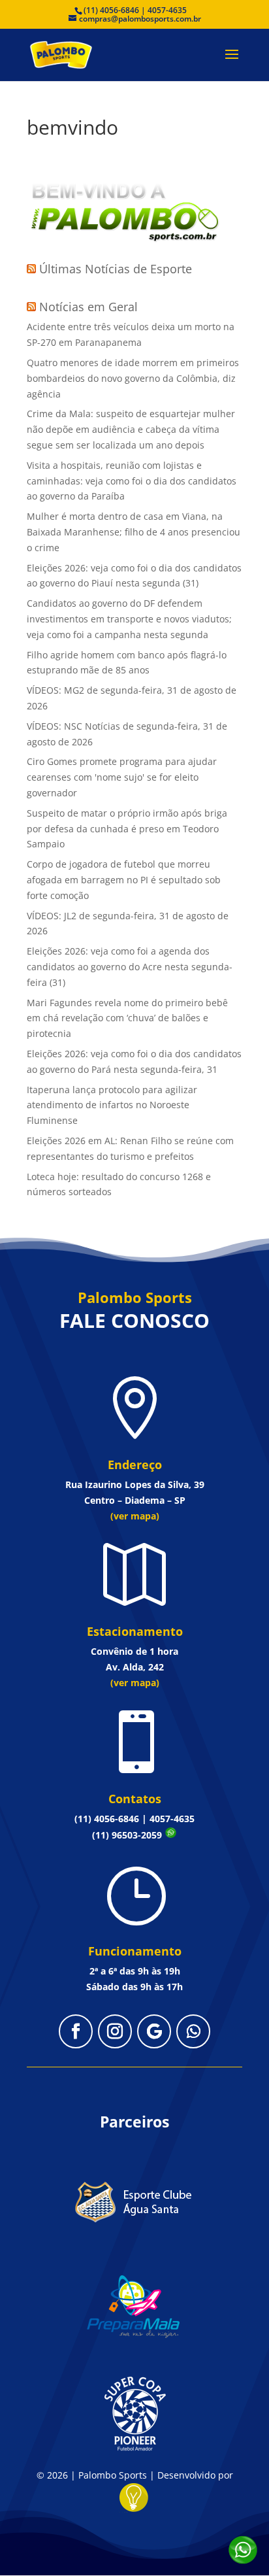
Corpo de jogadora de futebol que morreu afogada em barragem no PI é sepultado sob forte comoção (124, 880)
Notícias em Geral (88, 307)
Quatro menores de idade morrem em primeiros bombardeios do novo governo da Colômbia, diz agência (133, 378)
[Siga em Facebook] (76, 2031)
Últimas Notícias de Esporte (116, 269)
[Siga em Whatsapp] (193, 2031)
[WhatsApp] (243, 2550)
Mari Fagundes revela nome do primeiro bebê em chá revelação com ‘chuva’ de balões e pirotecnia (127, 1018)
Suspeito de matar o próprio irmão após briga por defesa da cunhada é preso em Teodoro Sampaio (127, 829)
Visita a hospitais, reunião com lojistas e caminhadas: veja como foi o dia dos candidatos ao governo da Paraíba (132, 481)
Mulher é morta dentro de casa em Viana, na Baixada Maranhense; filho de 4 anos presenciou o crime (134, 532)
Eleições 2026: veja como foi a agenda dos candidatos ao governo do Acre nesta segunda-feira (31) (130, 967)
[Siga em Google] (154, 2031)
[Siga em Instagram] (115, 2031)
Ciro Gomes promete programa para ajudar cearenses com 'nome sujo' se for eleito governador (122, 777)
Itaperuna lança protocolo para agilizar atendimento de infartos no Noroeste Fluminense (112, 1105)
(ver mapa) (135, 1516)
